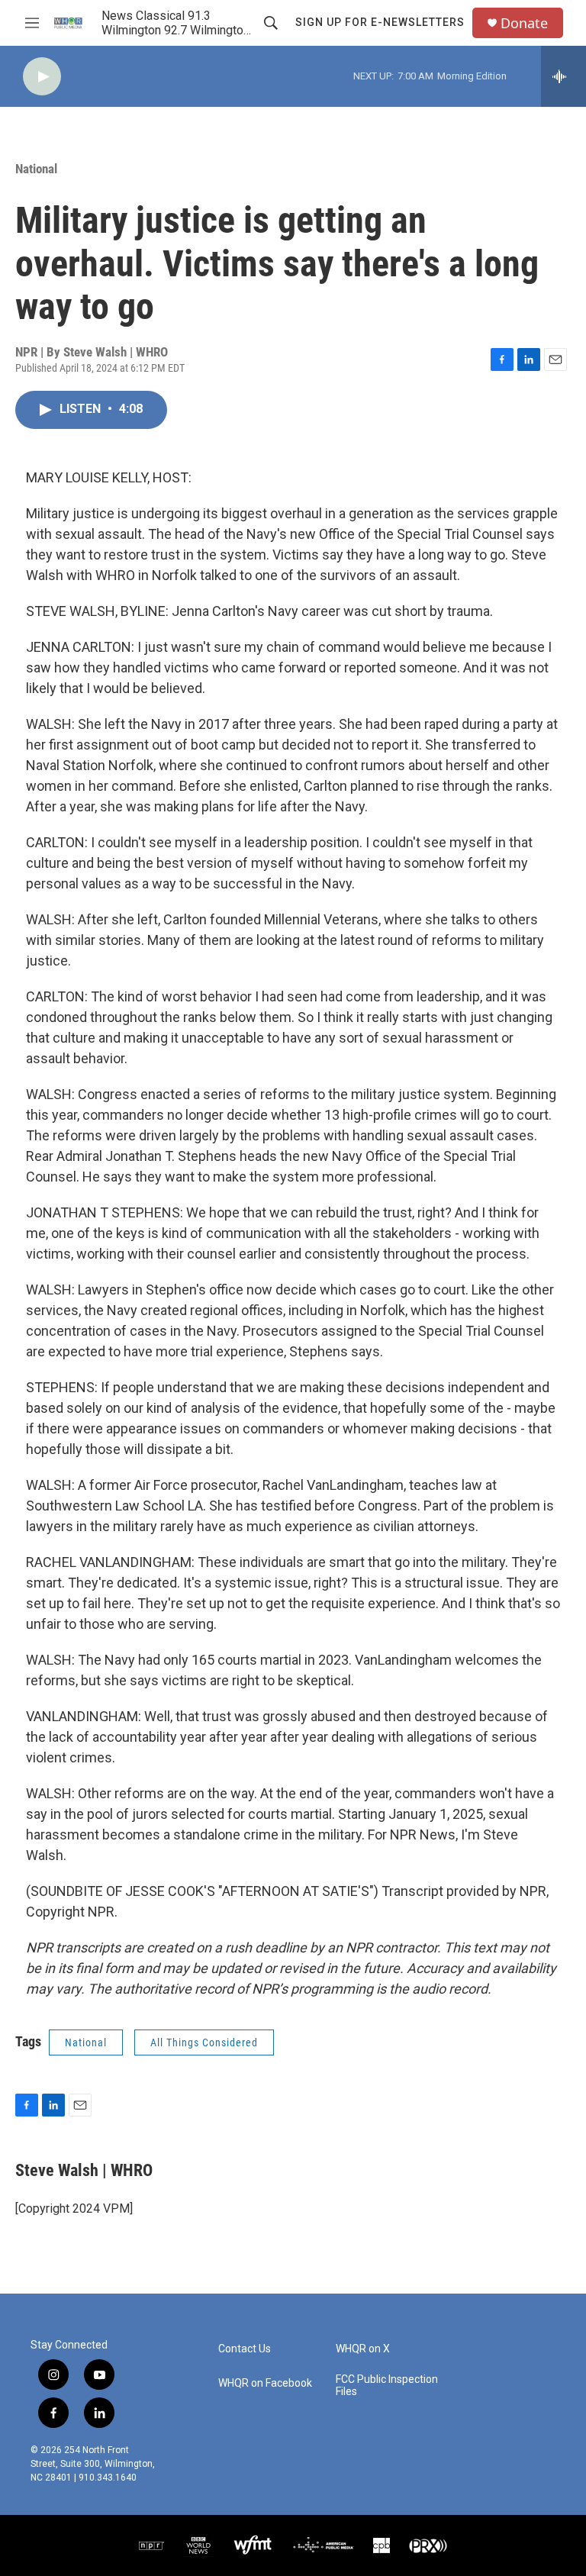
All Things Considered (204, 2042)
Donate (524, 23)
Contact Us (245, 2349)
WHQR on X (363, 2349)
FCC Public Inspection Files (387, 2386)
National (36, 169)
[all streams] (563, 76)
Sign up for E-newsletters (380, 22)
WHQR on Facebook (265, 2383)
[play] (42, 77)
